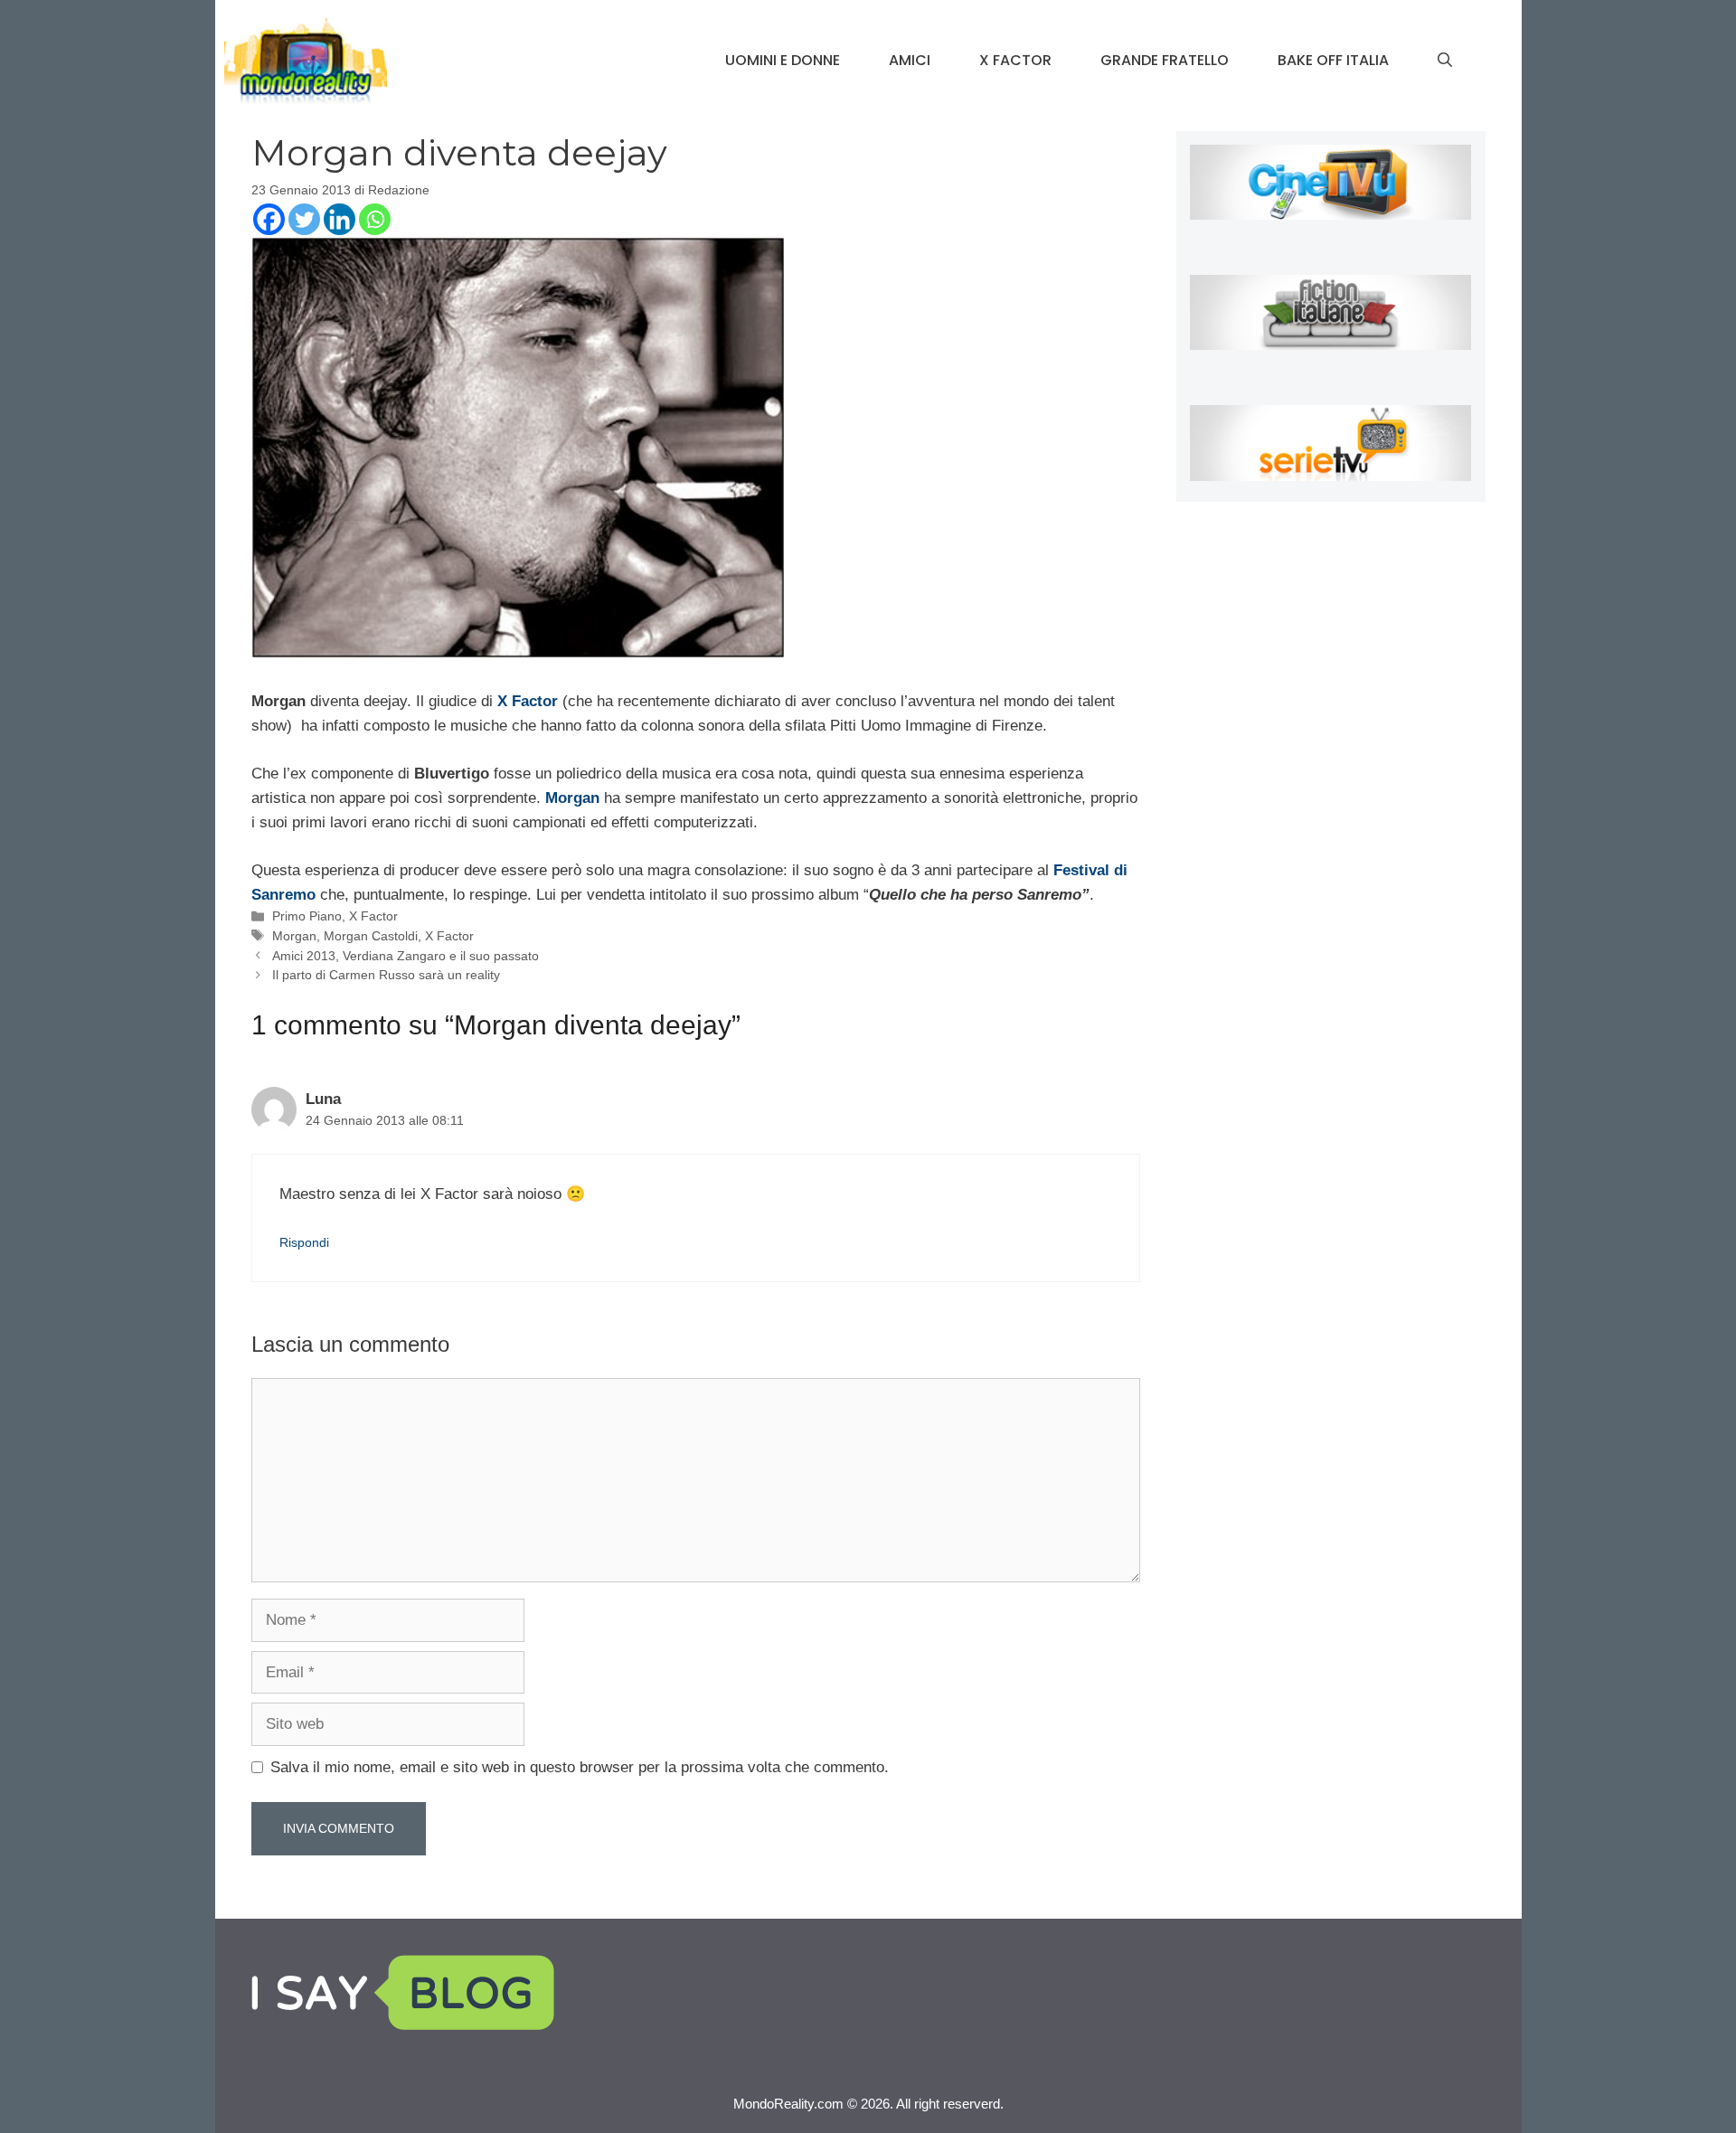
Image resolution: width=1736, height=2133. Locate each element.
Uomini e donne (783, 60)
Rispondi (304, 1242)
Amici (910, 60)
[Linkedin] (340, 219)
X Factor (1015, 60)
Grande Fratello (1165, 60)
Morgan (294, 936)
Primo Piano (307, 916)
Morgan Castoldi (371, 936)
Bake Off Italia (1333, 60)
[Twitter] (304, 219)
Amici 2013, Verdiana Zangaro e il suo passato (406, 956)
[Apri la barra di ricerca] (1445, 61)
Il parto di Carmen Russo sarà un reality (386, 975)
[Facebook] (269, 219)
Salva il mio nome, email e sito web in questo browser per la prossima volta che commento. (580, 1767)
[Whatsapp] (375, 219)
